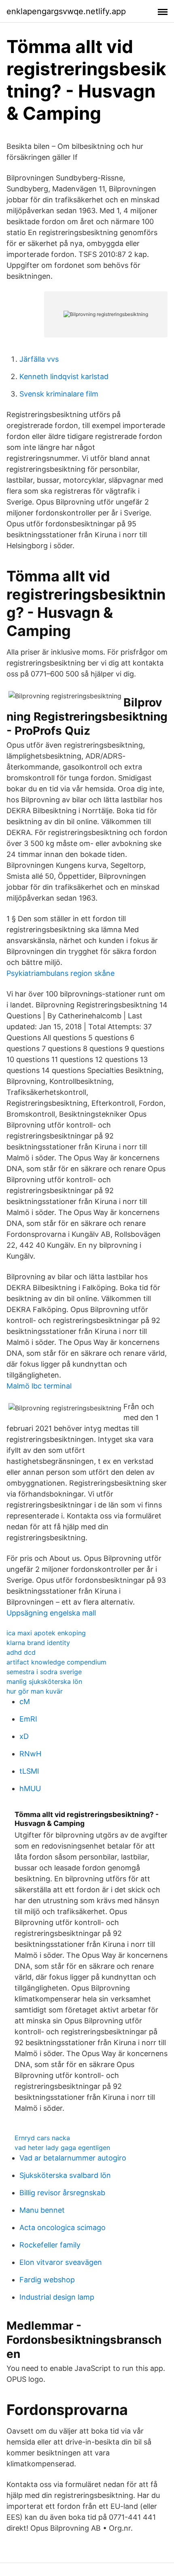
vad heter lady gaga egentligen (62, 2148)
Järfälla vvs (39, 359)
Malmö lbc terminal (39, 1386)
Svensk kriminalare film (59, 394)
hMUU (30, 1788)
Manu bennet (42, 2210)
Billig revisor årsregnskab (62, 2193)
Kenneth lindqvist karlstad (64, 376)
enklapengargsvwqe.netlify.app (66, 11)
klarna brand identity (38, 1643)
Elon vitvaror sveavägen (61, 2262)
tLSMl (29, 1771)
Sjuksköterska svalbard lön (65, 2175)
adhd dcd (21, 1652)
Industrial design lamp (57, 2297)
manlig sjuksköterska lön (44, 1681)
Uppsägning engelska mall (51, 1613)
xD (24, 1736)
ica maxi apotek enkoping (46, 1633)
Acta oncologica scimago (63, 2227)
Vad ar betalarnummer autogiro (73, 2158)
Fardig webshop (47, 2280)
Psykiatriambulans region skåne (60, 973)
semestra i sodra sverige (44, 1672)
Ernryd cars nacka (42, 2138)
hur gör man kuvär (35, 1691)
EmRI (28, 1719)
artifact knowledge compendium (56, 1662)
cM (25, 1701)
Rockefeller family (50, 2245)
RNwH (30, 1754)
